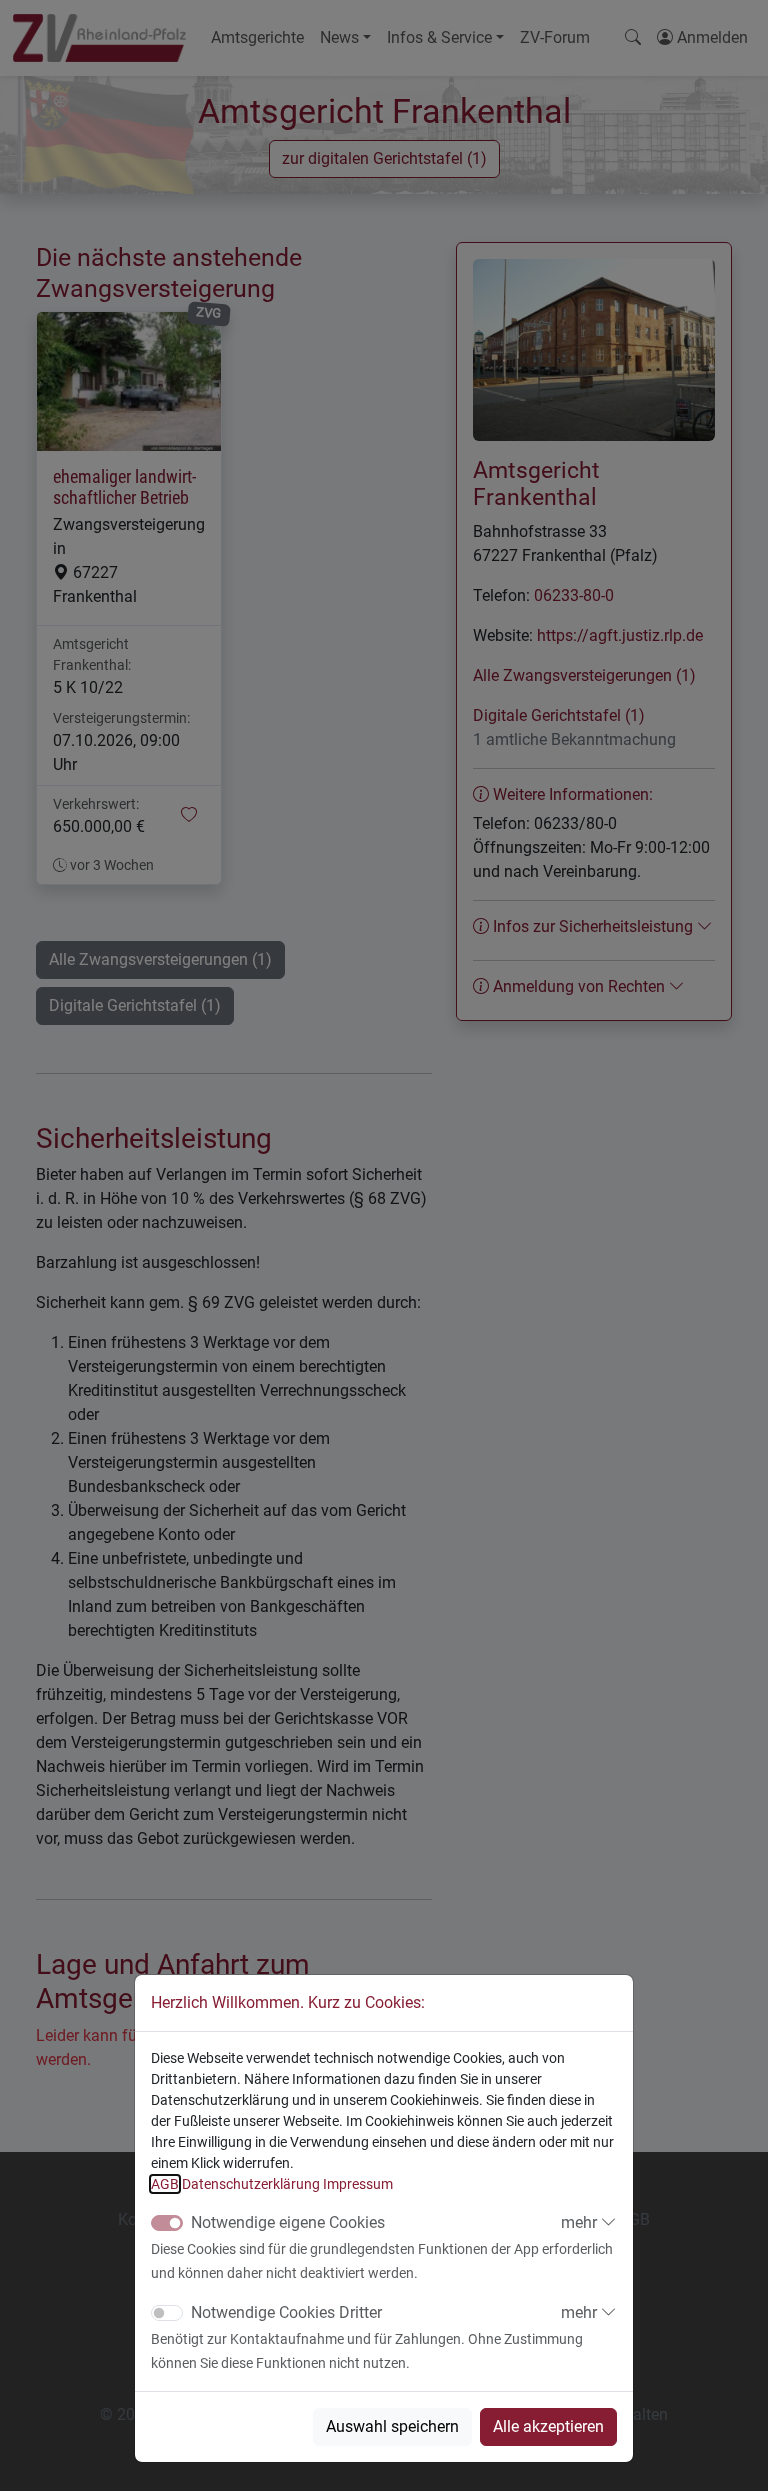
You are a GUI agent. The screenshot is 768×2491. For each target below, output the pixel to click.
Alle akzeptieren (548, 2426)
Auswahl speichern (392, 2426)
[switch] (167, 2313)
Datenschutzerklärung (251, 2184)
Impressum (358, 2184)
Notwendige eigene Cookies (288, 2222)
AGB (165, 2184)
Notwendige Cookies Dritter (286, 2312)
